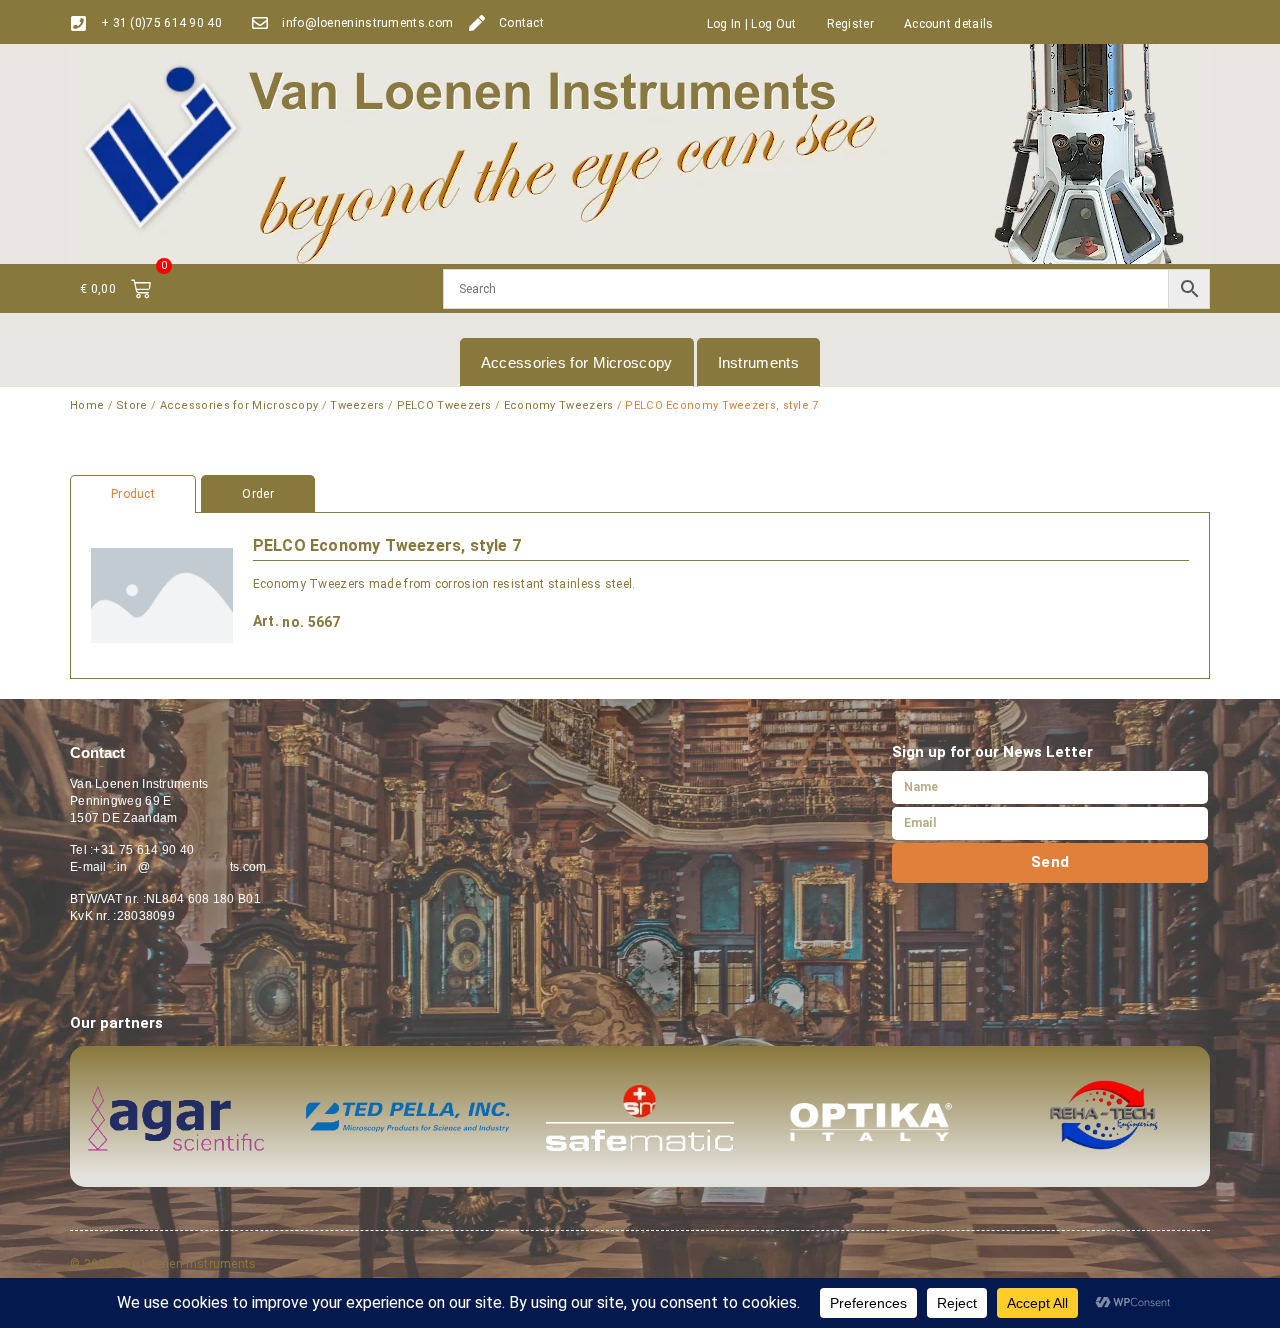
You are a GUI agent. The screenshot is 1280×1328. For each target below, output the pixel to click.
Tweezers (357, 405)
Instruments (758, 362)
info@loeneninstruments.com (367, 23)
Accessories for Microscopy (577, 362)
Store (132, 405)
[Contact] (477, 23)
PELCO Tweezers (444, 405)
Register (850, 24)
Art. (266, 621)
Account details (949, 24)
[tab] (640, 494)
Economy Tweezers (559, 405)
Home (87, 405)
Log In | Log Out (752, 24)
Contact (521, 23)
